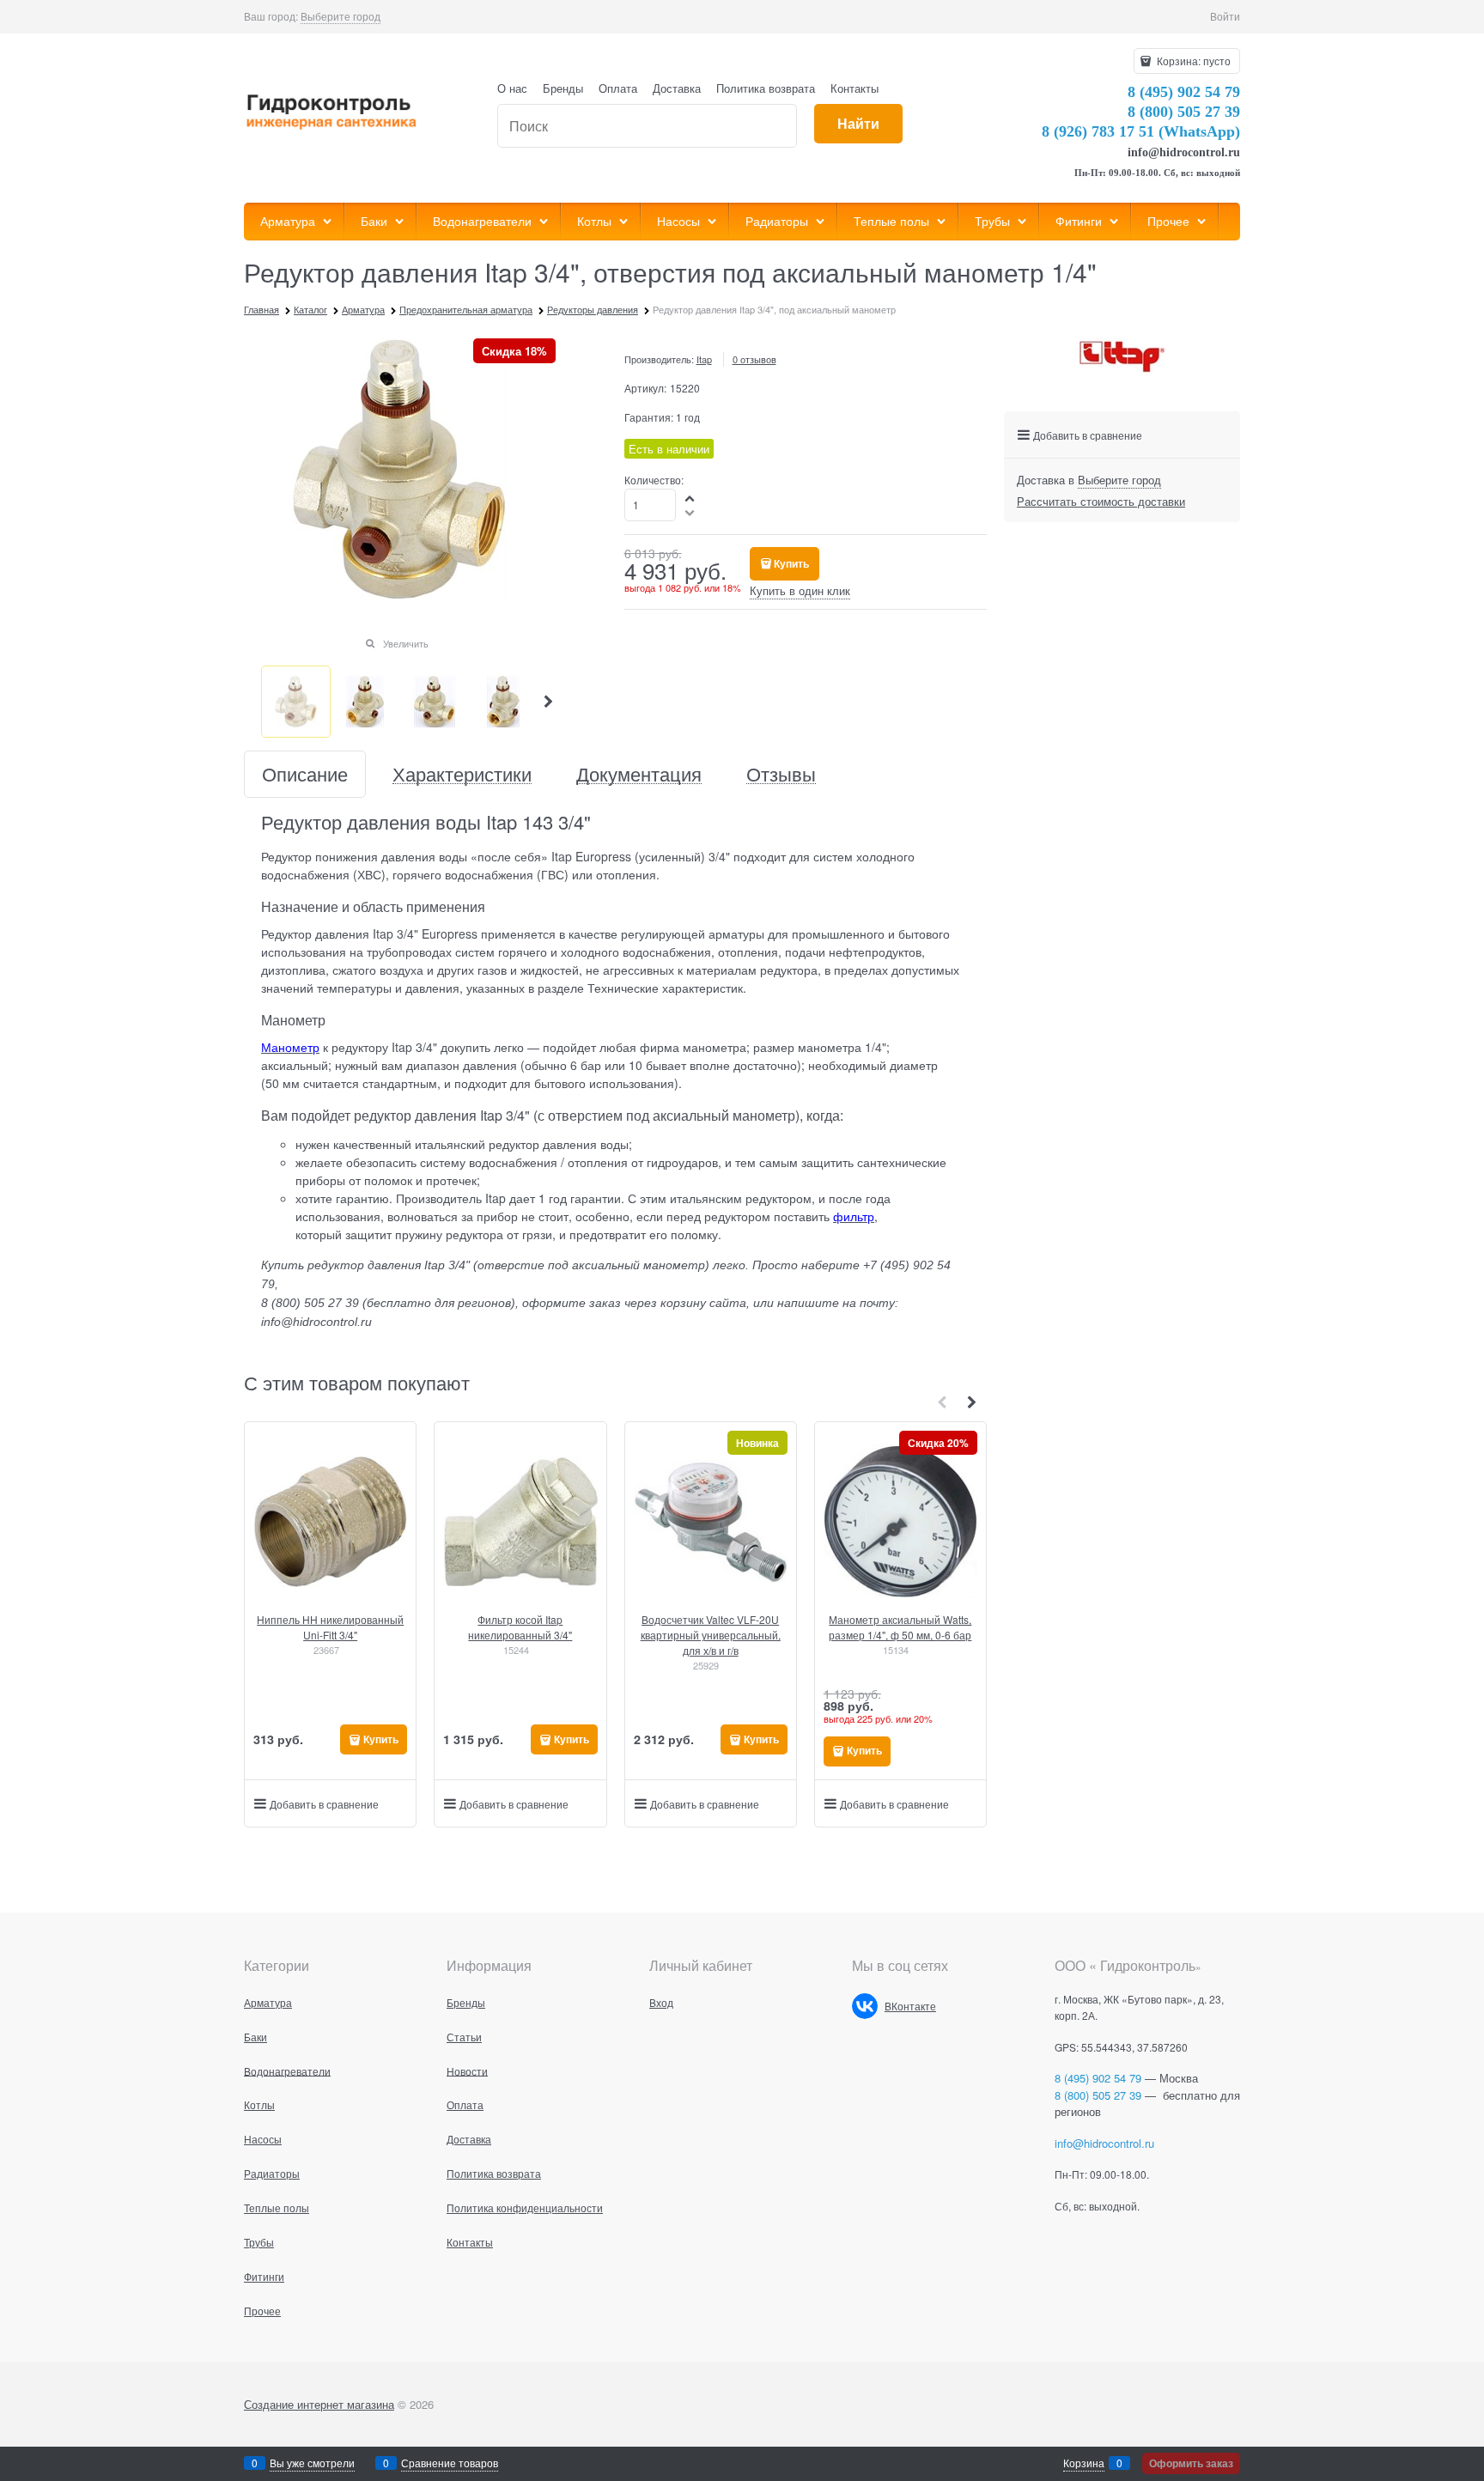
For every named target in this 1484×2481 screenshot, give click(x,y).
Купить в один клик (800, 590)
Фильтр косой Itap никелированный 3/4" (520, 1627)
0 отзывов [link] (754, 359)
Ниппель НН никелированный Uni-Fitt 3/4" (330, 1627)
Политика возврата (766, 88)
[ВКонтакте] (865, 2006)
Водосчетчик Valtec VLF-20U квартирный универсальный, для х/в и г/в (711, 1635)
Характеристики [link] (462, 774)
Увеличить (406, 643)
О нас (512, 88)
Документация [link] (639, 774)
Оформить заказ (1191, 2463)
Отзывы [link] (781, 774)
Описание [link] (305, 774)
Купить (791, 563)
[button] (549, 702)
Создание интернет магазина (319, 2404)
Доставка (677, 88)
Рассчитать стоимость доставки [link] (1101, 501)
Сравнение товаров (450, 2463)
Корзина (1084, 2463)
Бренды (563, 88)
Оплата (618, 88)
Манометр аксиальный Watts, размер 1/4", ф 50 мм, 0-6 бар (900, 1627)
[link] (341, 16)
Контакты (855, 88)
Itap (704, 359)
